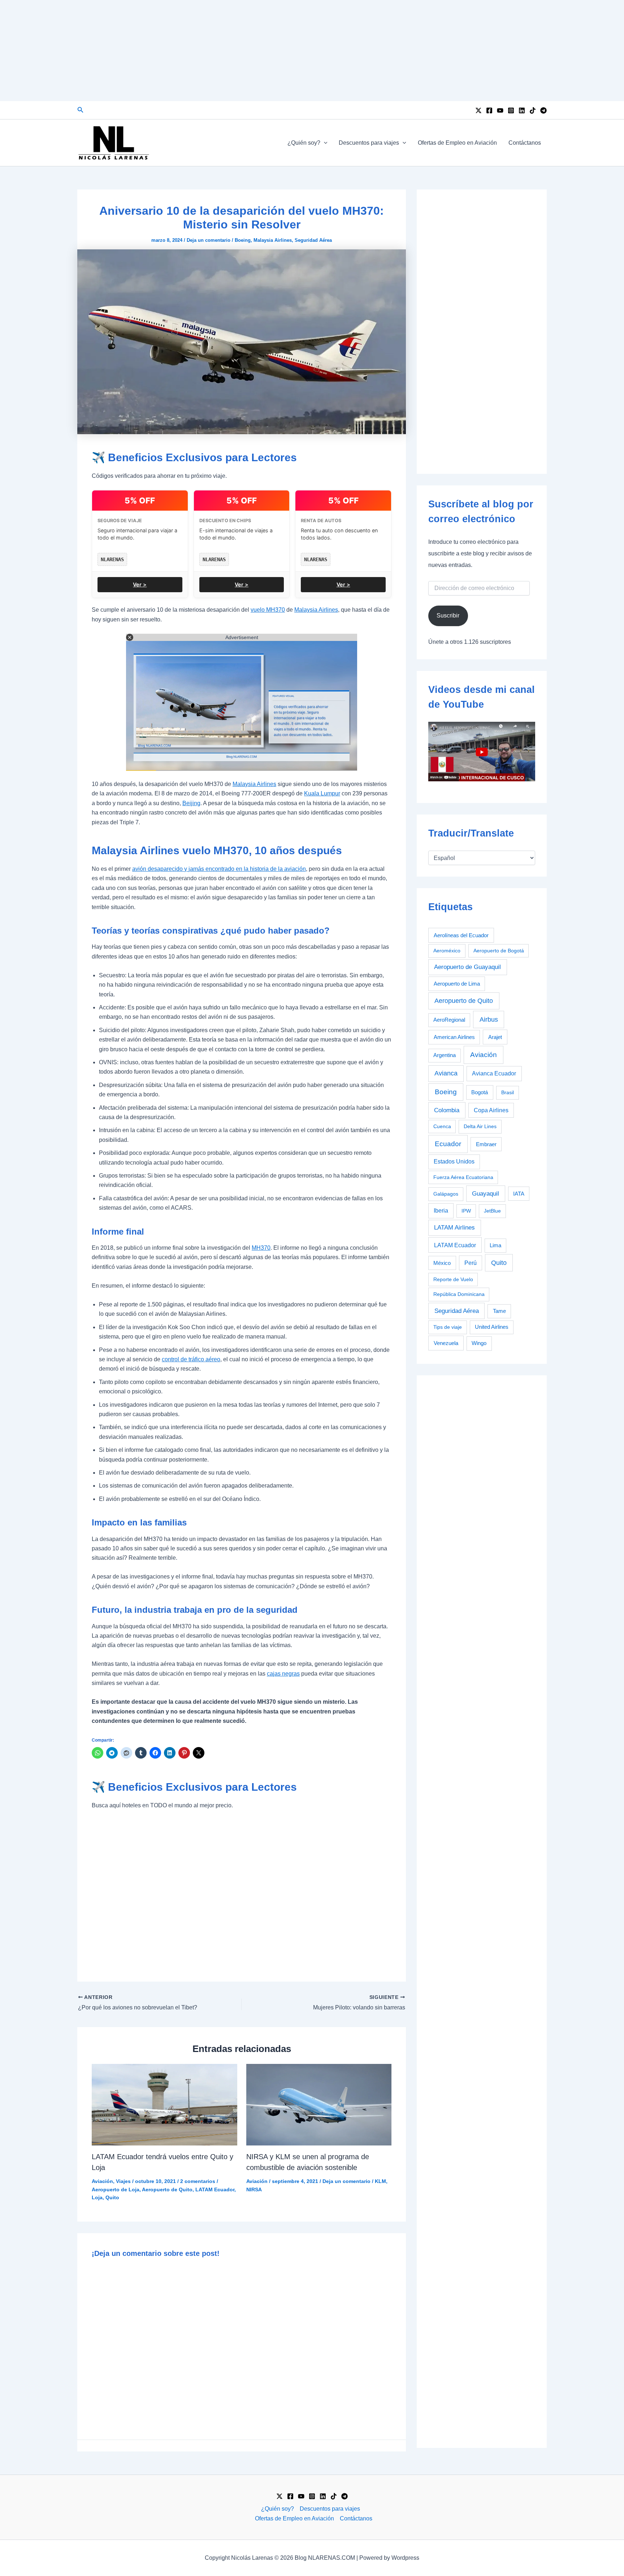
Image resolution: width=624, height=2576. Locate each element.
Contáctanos (525, 143)
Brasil (508, 1092)
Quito (112, 2197)
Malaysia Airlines (273, 240)
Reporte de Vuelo (453, 1279)
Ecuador (448, 1144)
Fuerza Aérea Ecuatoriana (463, 1177)
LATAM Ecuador (215, 2189)
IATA (519, 1194)
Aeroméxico (447, 951)
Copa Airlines (491, 1110)
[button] (81, 110)
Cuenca (442, 1126)
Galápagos (446, 1194)
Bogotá (480, 1092)
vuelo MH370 (268, 610)
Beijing (191, 803)
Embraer (486, 1144)
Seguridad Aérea (313, 240)
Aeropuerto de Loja (116, 2189)
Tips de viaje (448, 1327)
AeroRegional (449, 1020)
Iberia (441, 1211)
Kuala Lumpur (322, 793)
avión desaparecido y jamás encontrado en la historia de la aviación (219, 869)
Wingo (479, 1343)
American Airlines (454, 1037)
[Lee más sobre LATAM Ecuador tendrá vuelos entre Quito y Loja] (164, 2104)
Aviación (102, 2181)
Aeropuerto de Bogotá (499, 951)
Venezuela (446, 1343)
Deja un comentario (209, 240)
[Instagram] (511, 110)
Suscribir (448, 615)
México (442, 1263)
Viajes (123, 2181)
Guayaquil (486, 1193)
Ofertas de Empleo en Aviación (457, 143)
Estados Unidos (454, 1162)
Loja (97, 2197)
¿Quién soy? (304, 143)
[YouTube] (500, 110)
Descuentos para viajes (369, 143)
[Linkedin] (522, 110)
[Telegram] (543, 110)
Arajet (495, 1037)
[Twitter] (478, 110)
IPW (466, 1211)
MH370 (261, 1248)
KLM (380, 2181)
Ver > (140, 584)
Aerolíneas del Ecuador (461, 935)
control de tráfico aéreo (191, 1359)
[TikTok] (533, 110)
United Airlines (492, 1327)
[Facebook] (489, 110)
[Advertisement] (312, 51)
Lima (495, 1245)
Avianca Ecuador (494, 1073)
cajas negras (283, 1674)
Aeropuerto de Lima (457, 984)
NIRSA (254, 2189)
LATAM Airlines (454, 1228)
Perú (471, 1263)
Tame (499, 1311)
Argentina (445, 1055)
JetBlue (492, 1211)
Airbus (489, 1019)
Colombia (447, 1110)
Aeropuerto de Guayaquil (467, 967)
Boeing (243, 240)
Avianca (446, 1073)
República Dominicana (459, 1294)
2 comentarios (198, 2181)
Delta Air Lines (480, 1126)
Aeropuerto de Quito (167, 2189)
